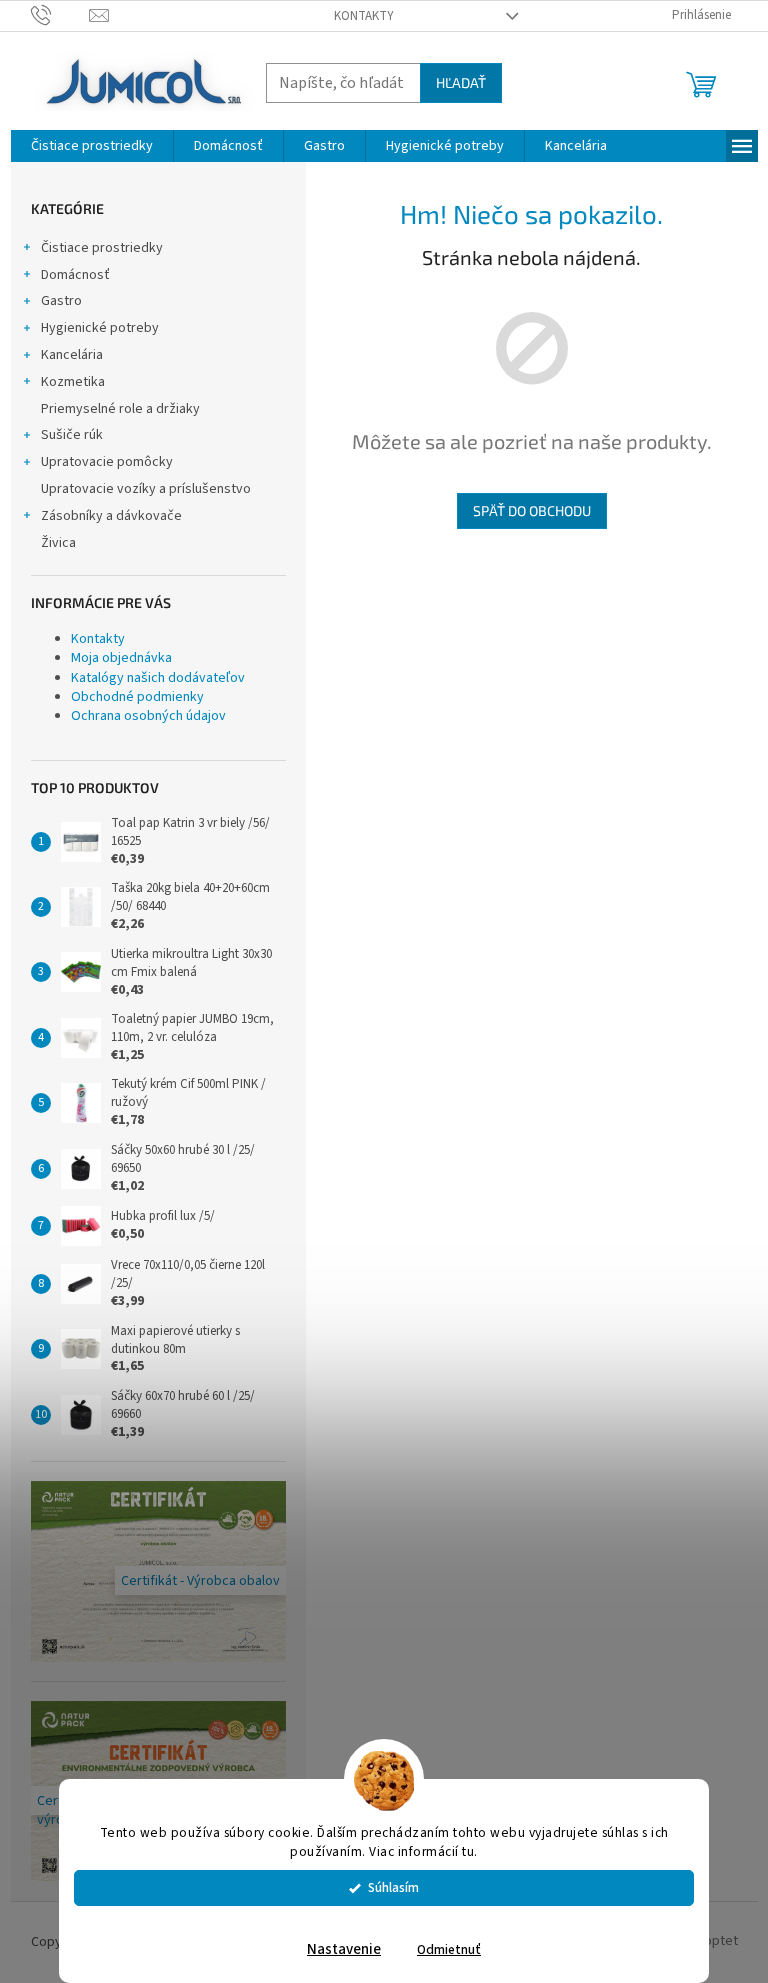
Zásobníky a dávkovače (111, 516)
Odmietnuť (449, 1949)
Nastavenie (344, 1949)
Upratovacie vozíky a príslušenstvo (146, 489)
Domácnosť (75, 275)
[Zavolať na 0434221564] (60, 15)
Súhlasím (393, 1887)
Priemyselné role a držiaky (120, 409)
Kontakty (364, 16)
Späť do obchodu (532, 510)
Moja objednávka (121, 658)
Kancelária (72, 355)
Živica (58, 543)
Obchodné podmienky (137, 697)
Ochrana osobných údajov (148, 716)
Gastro (61, 301)
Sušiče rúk (72, 435)
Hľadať (461, 82)
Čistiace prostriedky (102, 248)
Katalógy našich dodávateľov (158, 678)
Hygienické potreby (100, 328)
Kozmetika (73, 382)
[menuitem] (92, 146)
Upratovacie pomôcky (107, 462)
